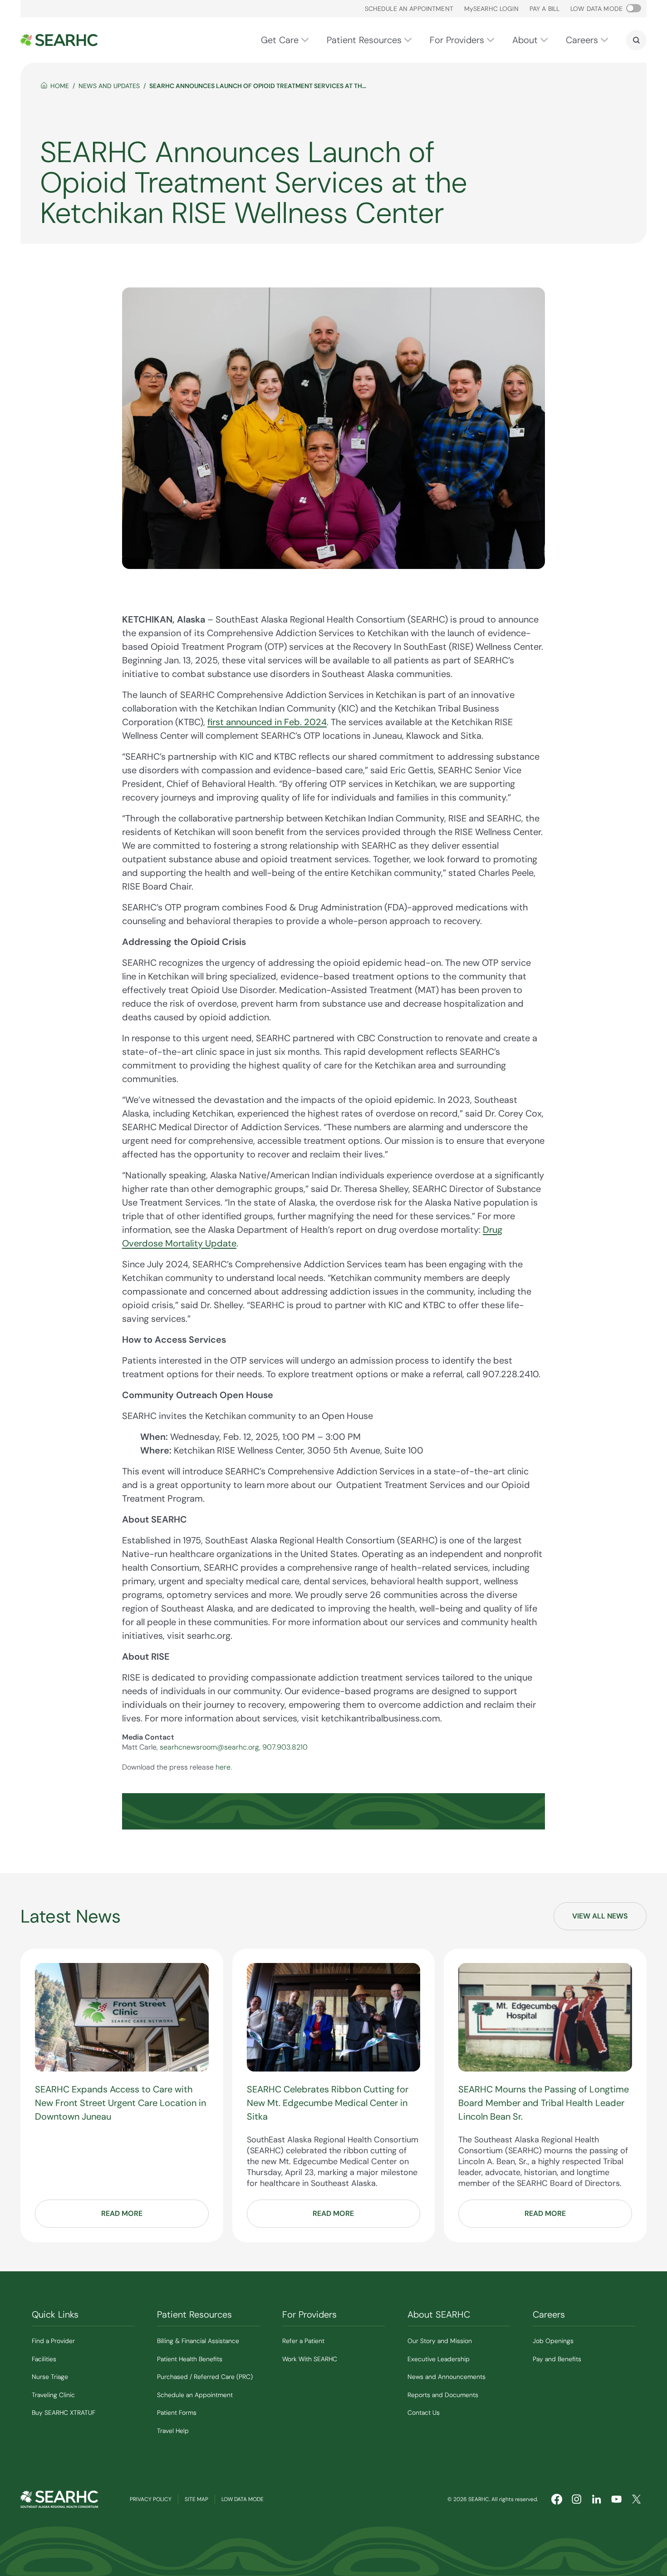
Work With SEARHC (310, 2359)
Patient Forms (177, 2413)
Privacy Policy (151, 2499)
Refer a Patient (303, 2341)
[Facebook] (557, 2499)
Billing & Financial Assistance (198, 2341)
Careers (582, 40)
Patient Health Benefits (190, 2359)
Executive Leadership (439, 2359)
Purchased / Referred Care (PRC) (205, 2377)
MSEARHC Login (491, 9)
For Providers (457, 40)
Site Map (196, 2499)
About (525, 40)
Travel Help (173, 2431)
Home (60, 86)
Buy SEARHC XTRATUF (64, 2413)
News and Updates (109, 86)
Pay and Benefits (557, 2359)
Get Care (280, 40)
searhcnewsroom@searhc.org (209, 1747)
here (223, 1767)
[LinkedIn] (597, 2499)
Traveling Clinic (53, 2395)
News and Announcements (446, 2377)
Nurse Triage (50, 2377)
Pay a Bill (544, 9)
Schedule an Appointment (409, 9)
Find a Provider (53, 2341)
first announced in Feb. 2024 (267, 722)
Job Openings (553, 2341)
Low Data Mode (243, 2499)
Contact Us (424, 2413)
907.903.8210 (285, 1747)
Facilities (44, 2359)
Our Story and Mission (440, 2341)
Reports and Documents (443, 2395)
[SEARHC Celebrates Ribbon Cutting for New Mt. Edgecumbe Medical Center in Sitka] (334, 2017)
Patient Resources (364, 40)
